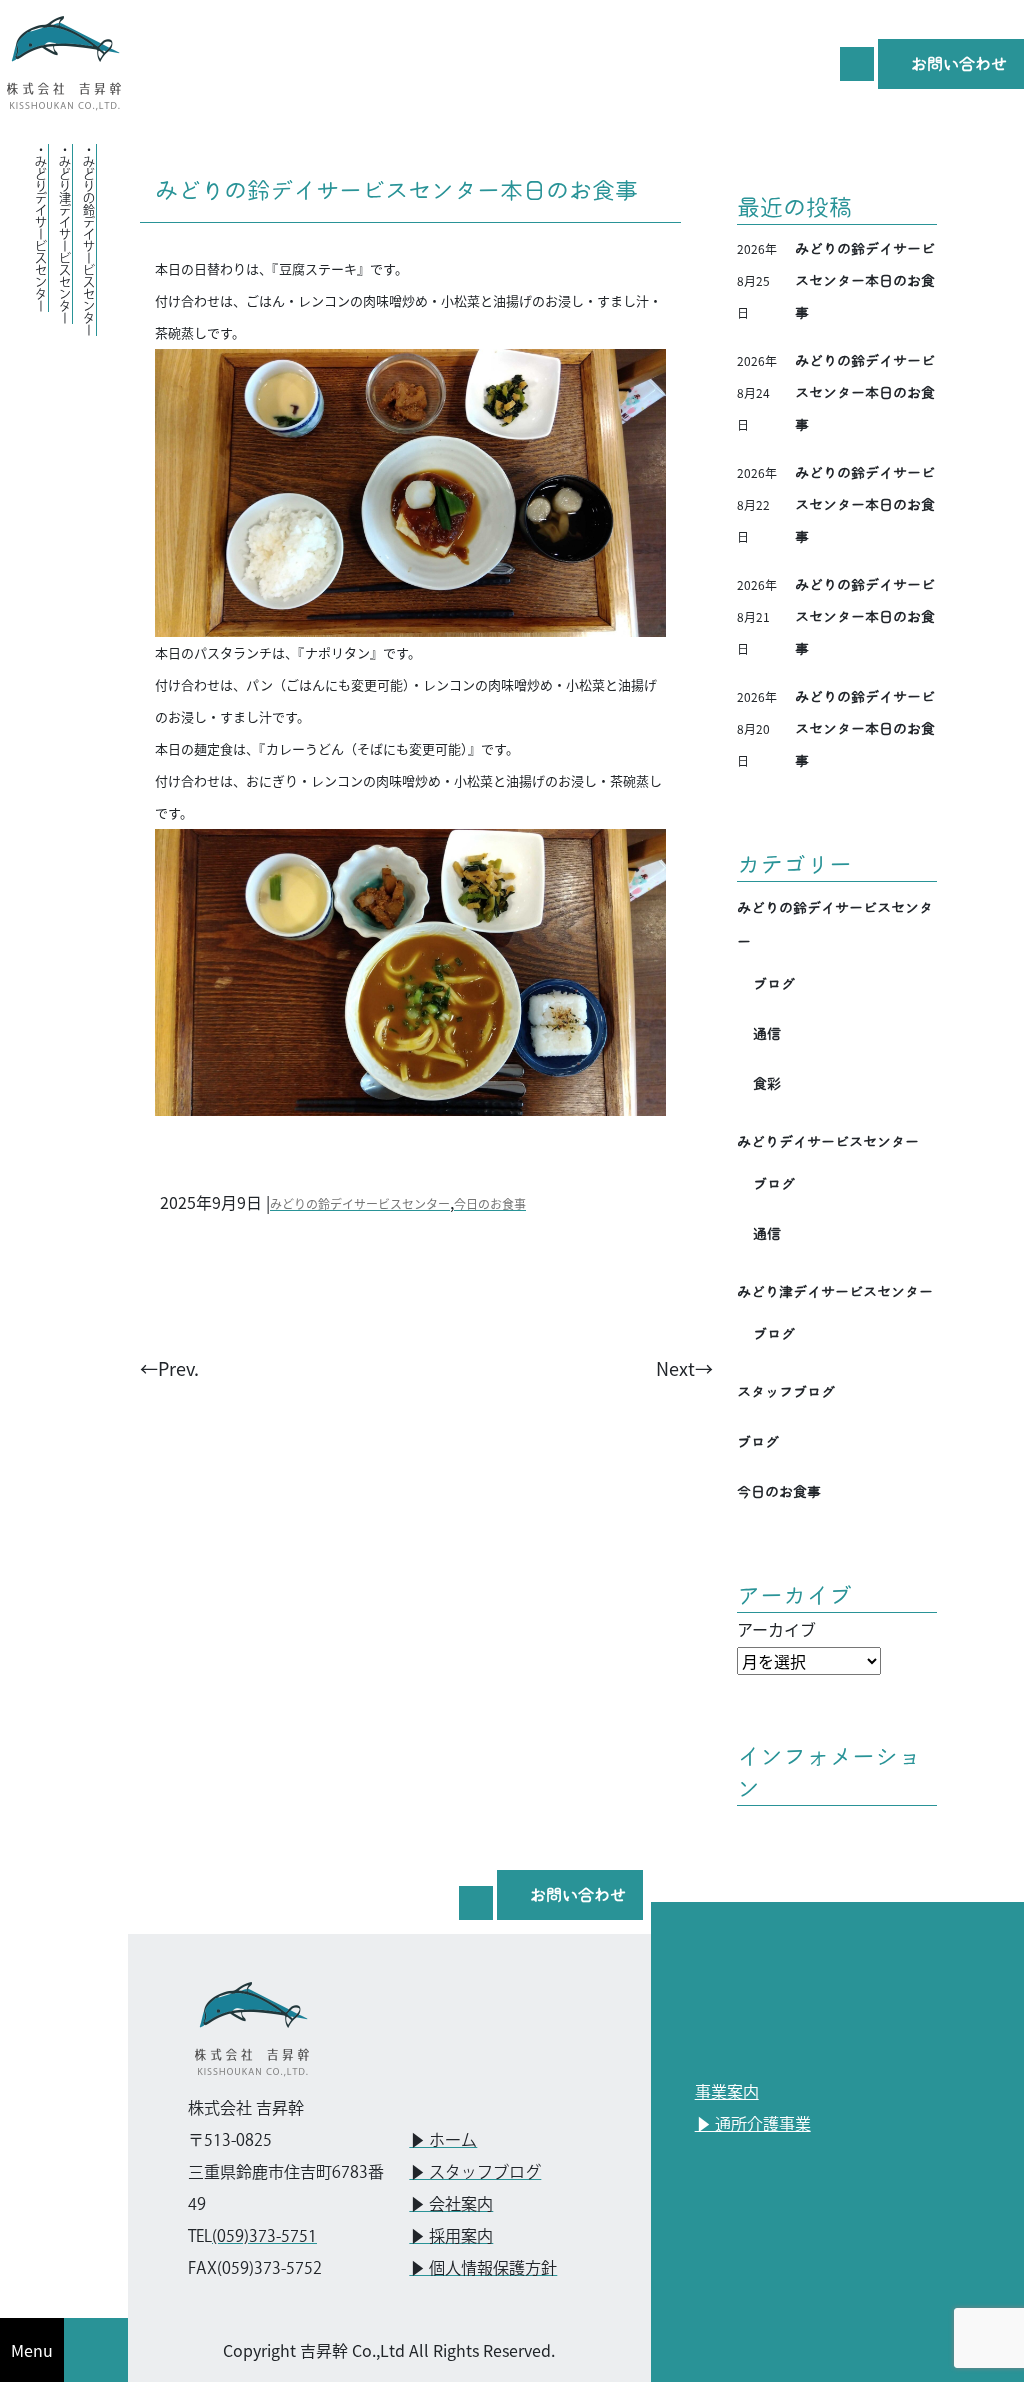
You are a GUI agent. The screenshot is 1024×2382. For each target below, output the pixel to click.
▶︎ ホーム (443, 2141)
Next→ (684, 1368)
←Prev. (169, 1368)
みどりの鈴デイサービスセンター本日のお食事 (396, 190)
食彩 (767, 1084)
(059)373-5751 (264, 2237)
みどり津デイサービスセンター (835, 1292)
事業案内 (727, 2093)
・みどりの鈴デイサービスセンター (88, 240)
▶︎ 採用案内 (451, 2237)
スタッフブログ (786, 1392)
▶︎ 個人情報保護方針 (483, 2269)
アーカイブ (776, 1629)
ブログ (774, 984)
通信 (767, 1034)
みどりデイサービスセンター (828, 1142)
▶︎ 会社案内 (451, 2205)
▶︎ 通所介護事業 (753, 2125)
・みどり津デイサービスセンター (64, 234)
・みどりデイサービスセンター (40, 228)
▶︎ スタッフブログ (475, 2173)
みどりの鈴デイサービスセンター (360, 1203)
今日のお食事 (490, 1203)
